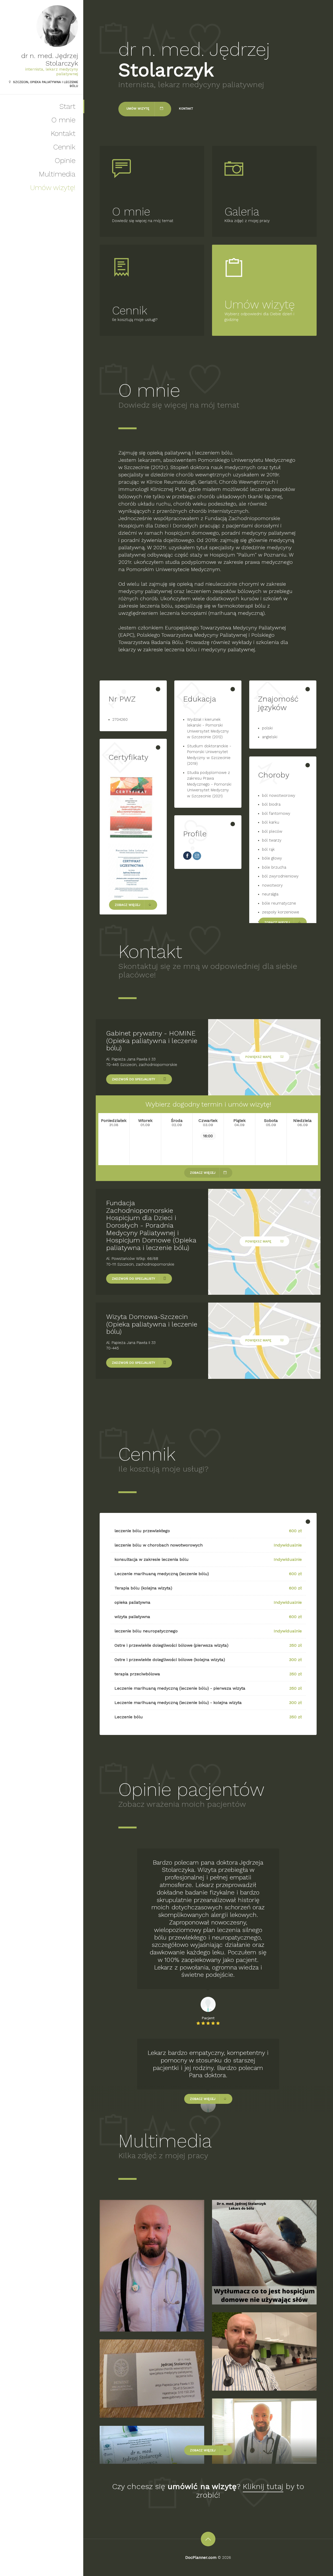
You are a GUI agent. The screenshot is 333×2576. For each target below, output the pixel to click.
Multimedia (57, 174)
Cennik (64, 147)
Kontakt (63, 133)
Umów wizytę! (53, 188)
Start (67, 106)
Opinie (65, 160)
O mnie (63, 120)
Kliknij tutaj (263, 2486)
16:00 (208, 1136)
